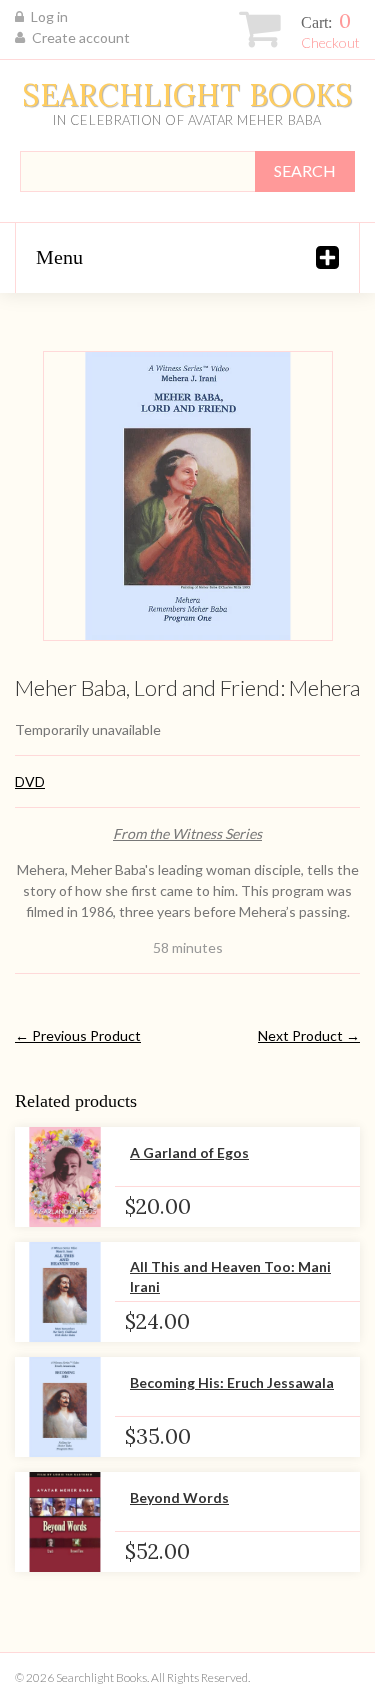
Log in (49, 16)
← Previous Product (78, 1035)
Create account (81, 37)
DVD (30, 781)
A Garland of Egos (189, 1152)
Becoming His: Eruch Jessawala (232, 1382)
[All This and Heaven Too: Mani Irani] (65, 1292)
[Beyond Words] (65, 1522)
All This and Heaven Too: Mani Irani (230, 1276)
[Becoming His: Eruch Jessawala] (65, 1407)
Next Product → (309, 1035)
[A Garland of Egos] (65, 1177)
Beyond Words (179, 1497)
